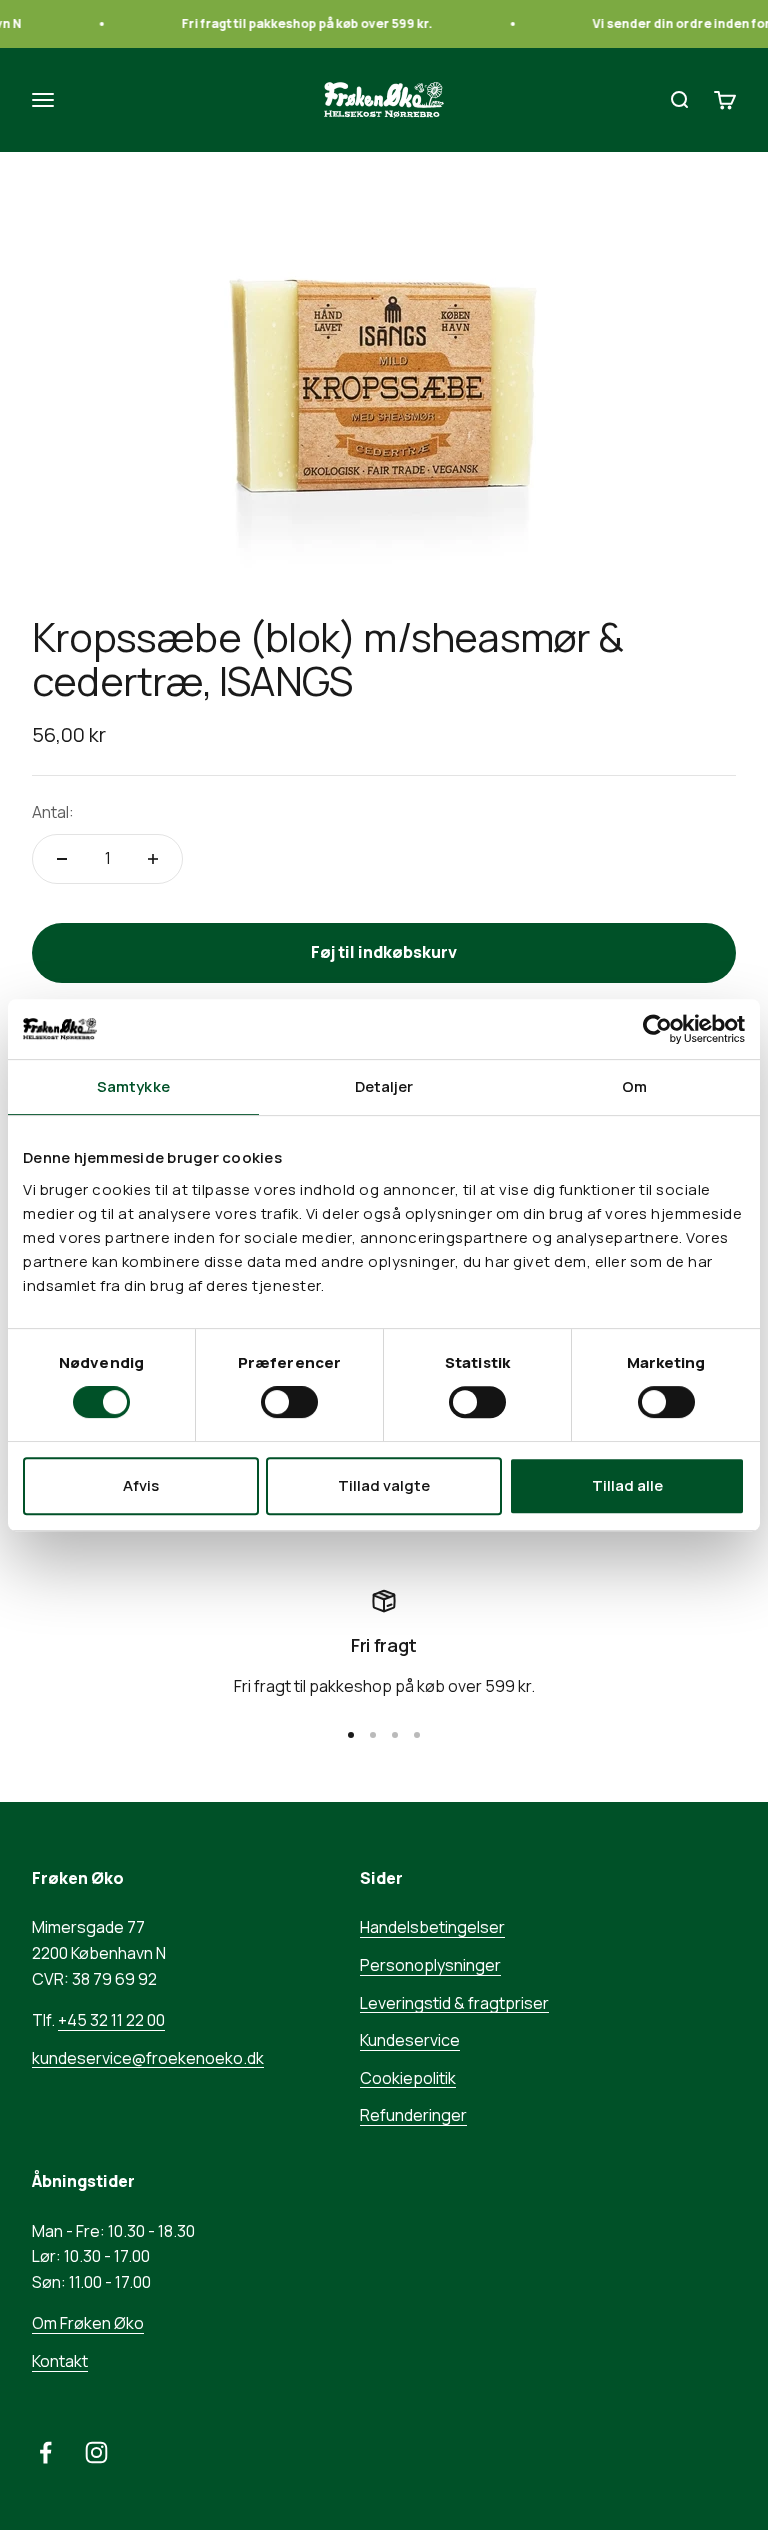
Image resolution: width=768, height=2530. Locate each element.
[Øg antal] (153, 859)
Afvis (141, 1485)
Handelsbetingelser (432, 1927)
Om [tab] (634, 1086)
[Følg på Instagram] (96, 2452)
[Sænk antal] (62, 859)
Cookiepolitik (408, 2078)
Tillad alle (627, 1485)
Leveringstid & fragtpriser (454, 2003)
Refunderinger (413, 2115)
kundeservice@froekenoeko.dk (148, 2058)
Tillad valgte (384, 1485)
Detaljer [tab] (384, 1086)
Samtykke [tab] (133, 1086)
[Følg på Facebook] (45, 2452)
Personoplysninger (430, 1965)
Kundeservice (410, 2040)
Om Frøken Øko (88, 2323)
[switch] (289, 1402)
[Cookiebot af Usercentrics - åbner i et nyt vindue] (657, 1029)
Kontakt (60, 2361)
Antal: (53, 812)
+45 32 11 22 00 (111, 2020)
